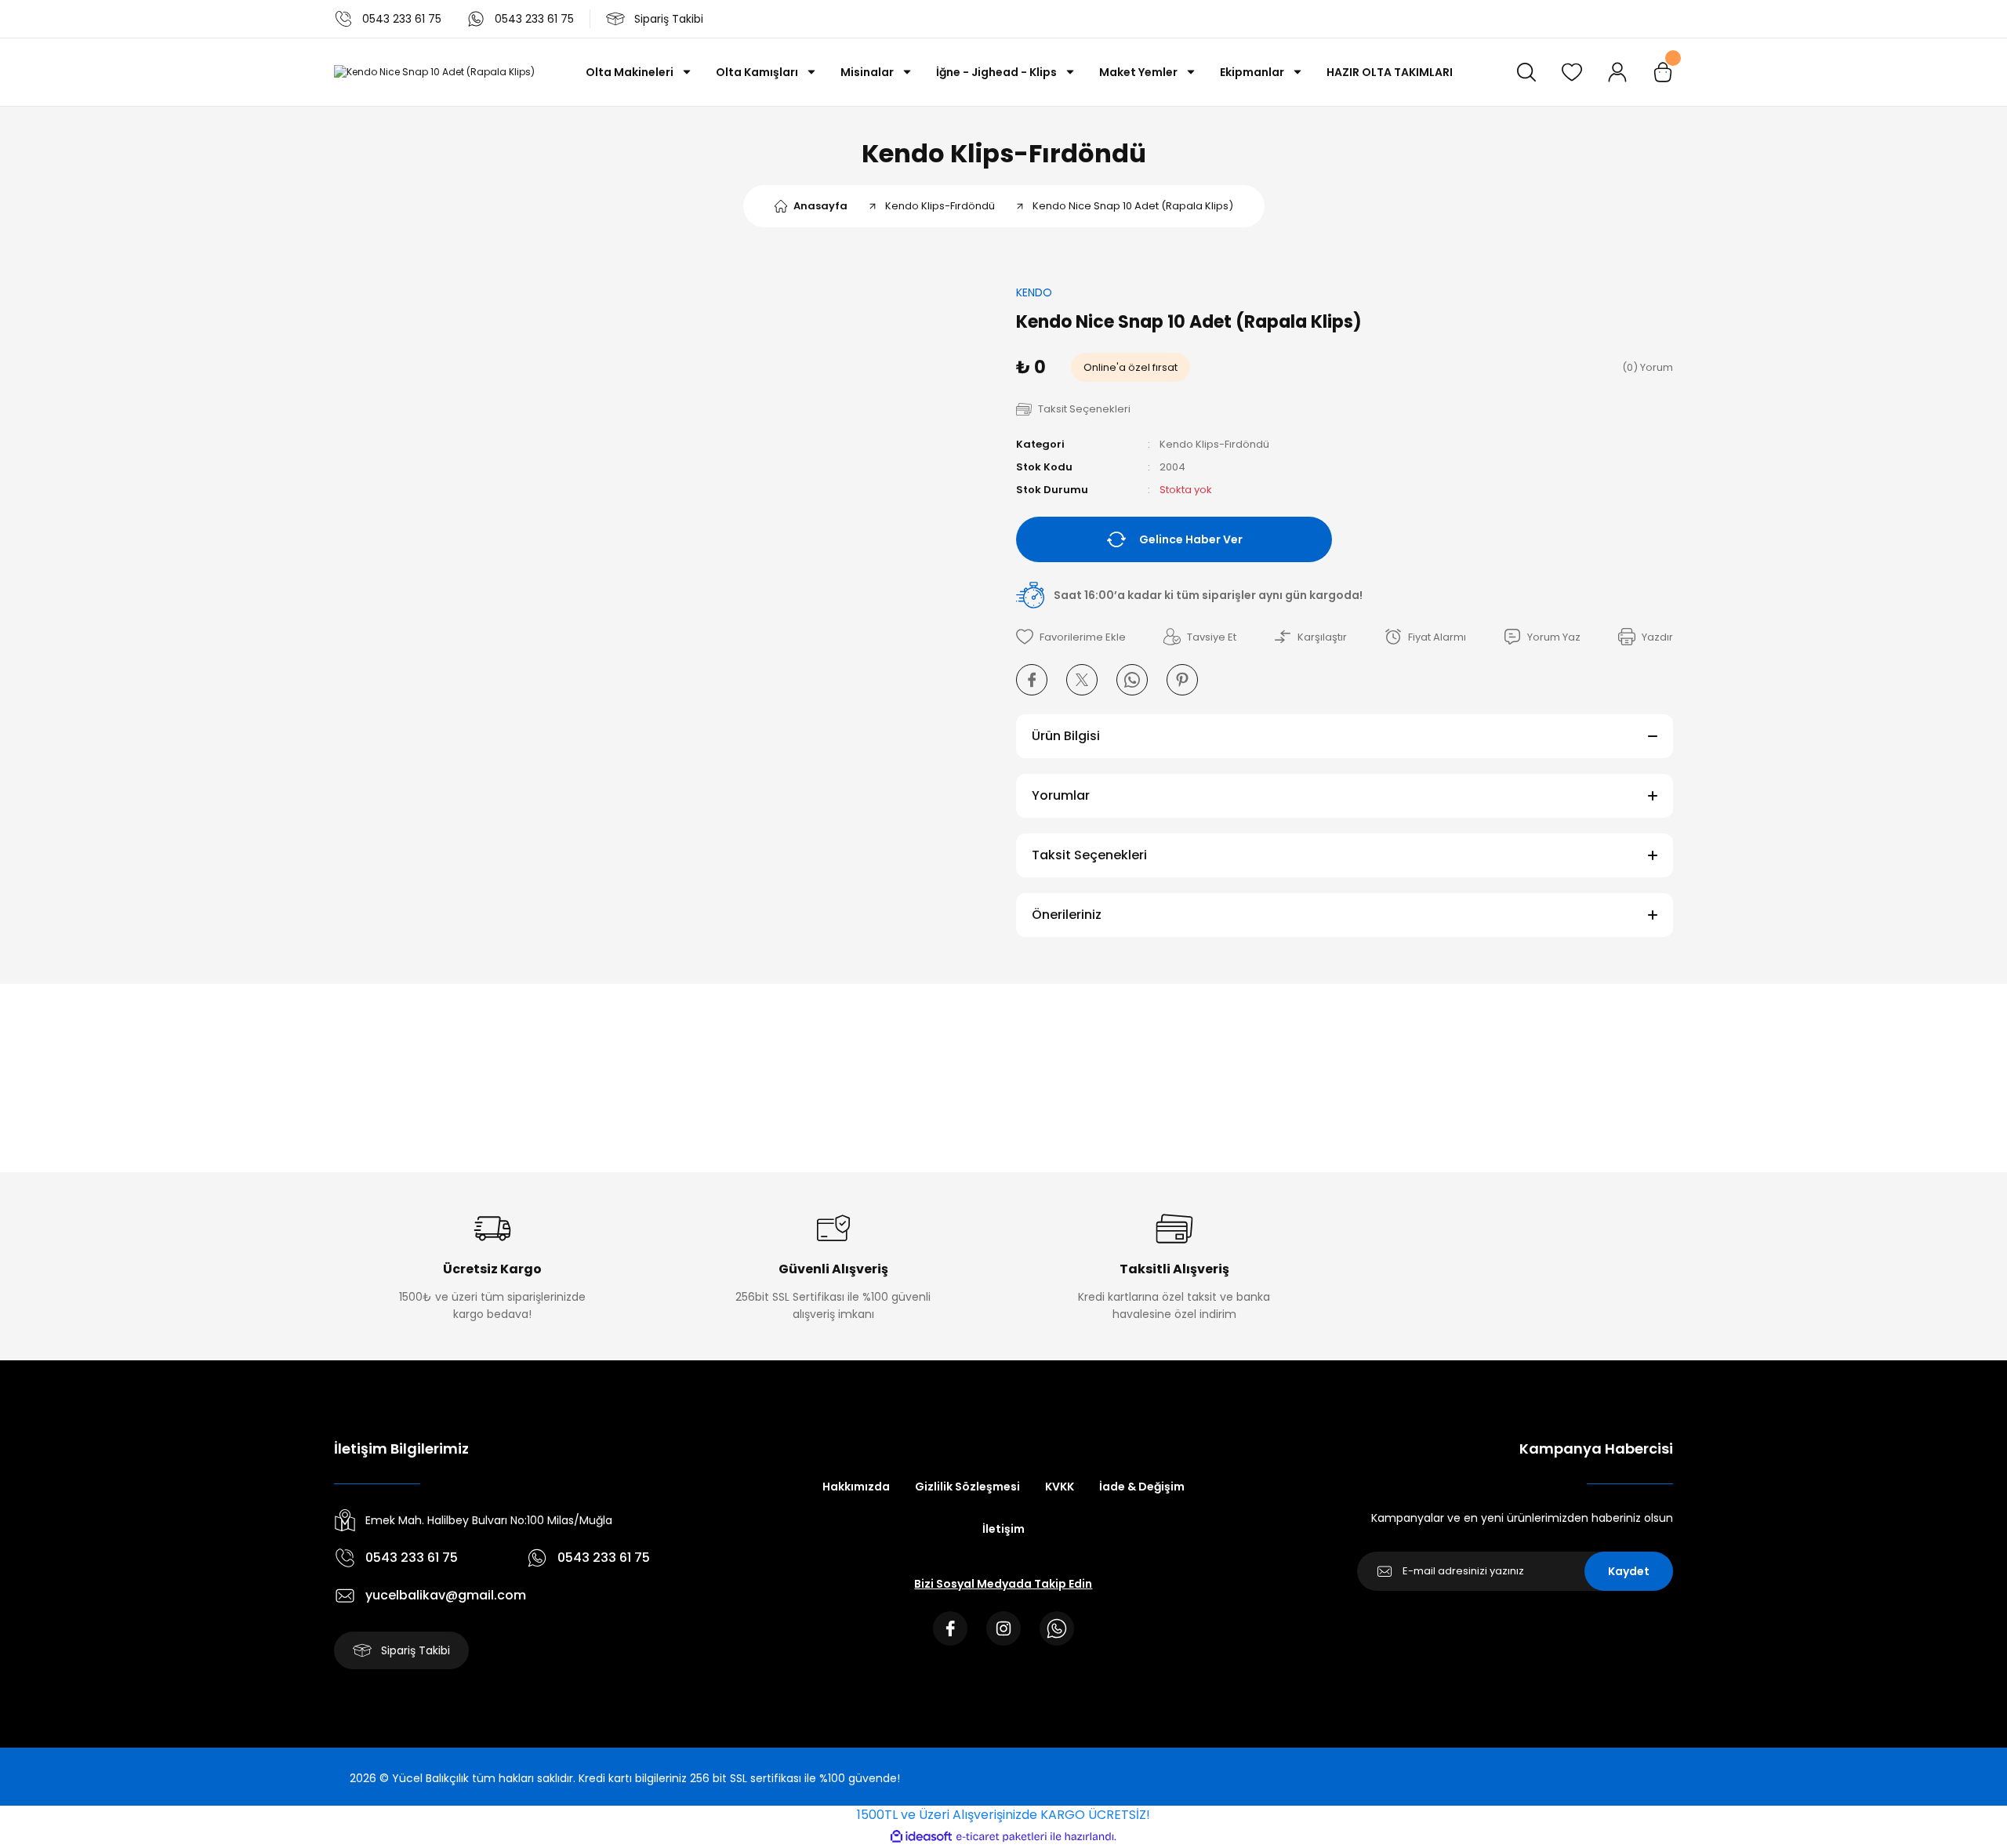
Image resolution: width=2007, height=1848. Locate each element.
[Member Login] (1617, 72)
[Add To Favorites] (1071, 637)
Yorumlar (1061, 795)
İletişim (1003, 1529)
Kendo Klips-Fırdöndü (1004, 153)
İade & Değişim (1142, 1487)
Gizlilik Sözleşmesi (967, 1487)
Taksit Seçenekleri (1089, 855)
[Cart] (1663, 72)
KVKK (1060, 1487)
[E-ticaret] (1002, 1836)
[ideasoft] (921, 1837)
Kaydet (1629, 1571)
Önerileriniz (1067, 915)
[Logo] (434, 73)
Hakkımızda (856, 1487)
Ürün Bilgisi (1066, 736)
